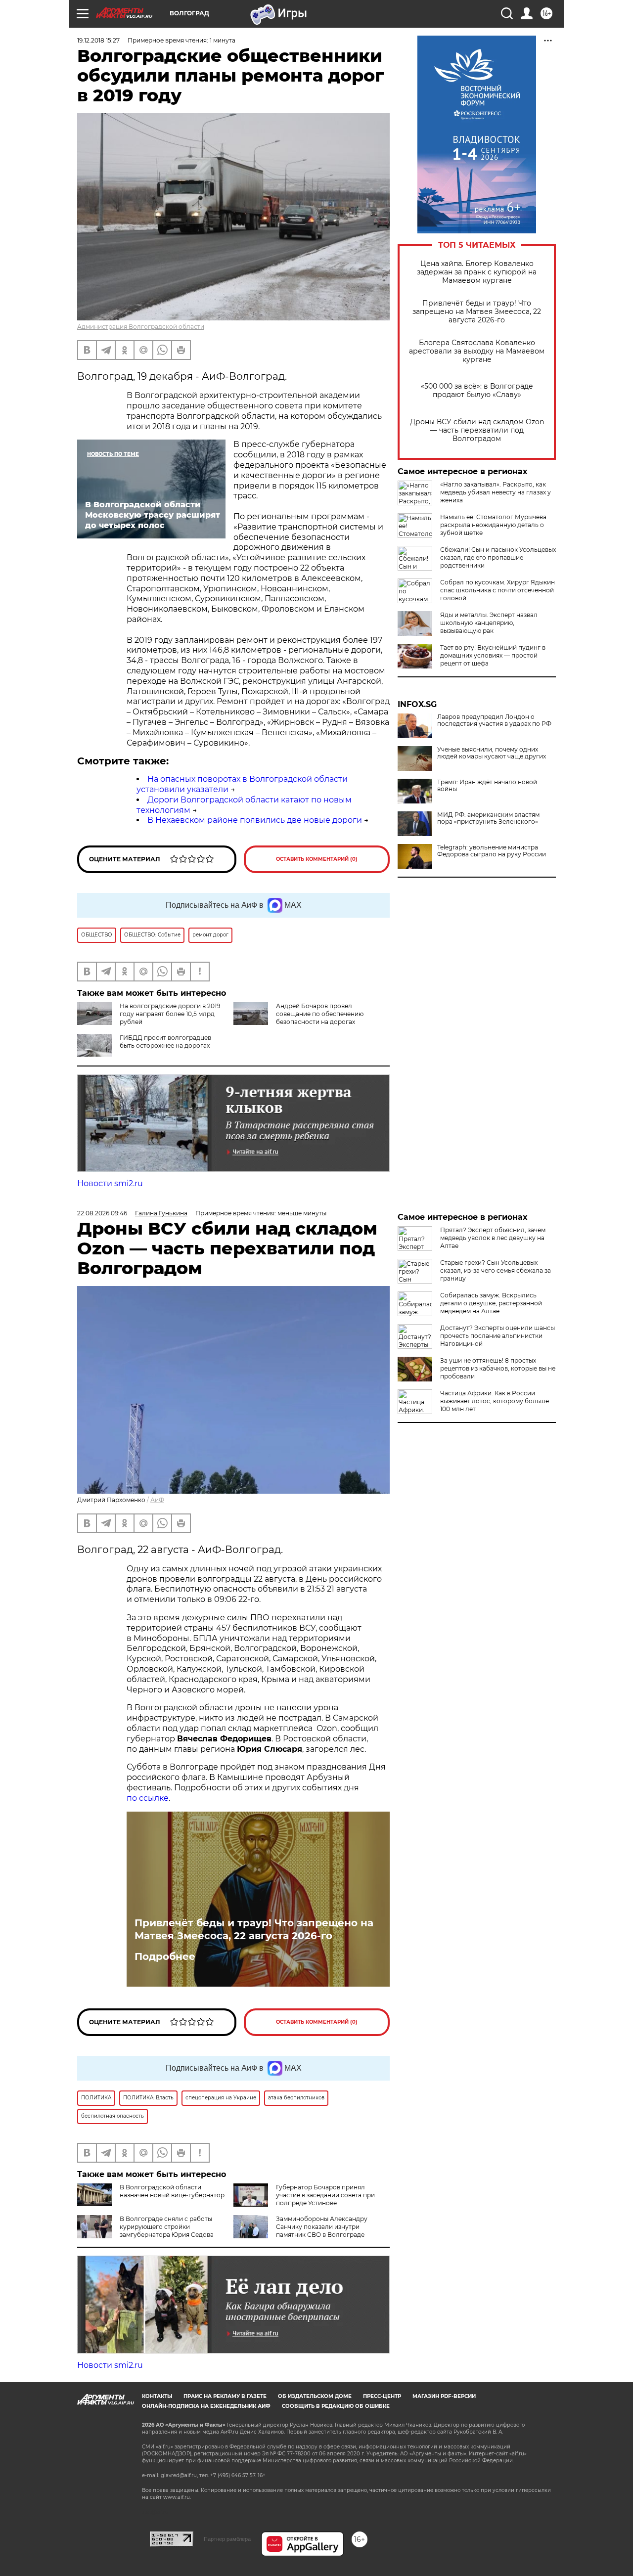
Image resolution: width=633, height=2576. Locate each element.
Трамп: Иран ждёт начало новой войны (487, 786)
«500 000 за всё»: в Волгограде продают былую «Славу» (477, 391)
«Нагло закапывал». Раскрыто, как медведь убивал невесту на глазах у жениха (496, 492)
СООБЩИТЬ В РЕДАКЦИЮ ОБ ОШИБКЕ (336, 2406)
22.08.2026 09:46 (102, 1213)
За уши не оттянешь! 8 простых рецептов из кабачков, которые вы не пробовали (498, 1368)
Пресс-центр (382, 2396)
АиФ (157, 1500)
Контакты (157, 2396)
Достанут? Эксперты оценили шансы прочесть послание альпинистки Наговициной (497, 1336)
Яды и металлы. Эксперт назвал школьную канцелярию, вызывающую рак (489, 623)
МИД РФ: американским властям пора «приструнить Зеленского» (488, 818)
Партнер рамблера (227, 2539)
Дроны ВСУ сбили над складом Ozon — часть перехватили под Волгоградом (477, 430)
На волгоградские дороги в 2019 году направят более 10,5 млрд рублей (170, 1014)
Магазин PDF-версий (444, 2396)
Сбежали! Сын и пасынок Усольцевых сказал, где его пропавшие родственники (498, 557)
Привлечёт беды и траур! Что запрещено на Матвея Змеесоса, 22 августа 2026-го (477, 312)
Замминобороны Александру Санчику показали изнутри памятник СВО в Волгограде (322, 2227)
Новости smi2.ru (110, 1183)
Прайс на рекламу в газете (225, 2396)
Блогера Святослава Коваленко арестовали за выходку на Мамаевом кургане (477, 351)
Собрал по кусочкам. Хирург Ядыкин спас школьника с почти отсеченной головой (497, 590)
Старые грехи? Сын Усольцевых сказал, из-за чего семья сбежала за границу (496, 1270)
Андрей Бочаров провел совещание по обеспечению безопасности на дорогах (320, 1014)
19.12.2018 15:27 (98, 40)
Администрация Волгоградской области (141, 327)
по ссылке (148, 1798)
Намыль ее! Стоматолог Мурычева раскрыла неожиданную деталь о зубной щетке (493, 525)
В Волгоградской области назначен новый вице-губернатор (172, 2191)
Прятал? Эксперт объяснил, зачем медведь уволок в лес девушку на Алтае (493, 1238)
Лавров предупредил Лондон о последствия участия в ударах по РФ (494, 720)
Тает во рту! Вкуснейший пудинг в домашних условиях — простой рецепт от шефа (493, 655)
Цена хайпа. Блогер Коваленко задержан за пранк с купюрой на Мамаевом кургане (477, 272)
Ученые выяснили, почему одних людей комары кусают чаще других (492, 753)
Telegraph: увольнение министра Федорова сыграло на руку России (492, 851)
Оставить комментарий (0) (317, 859)
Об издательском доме (315, 2396)
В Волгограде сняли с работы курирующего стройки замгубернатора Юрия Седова (167, 2227)
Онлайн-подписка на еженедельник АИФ (206, 2406)
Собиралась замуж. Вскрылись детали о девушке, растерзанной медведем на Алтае (491, 1303)
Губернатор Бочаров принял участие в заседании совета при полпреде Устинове (325, 2195)
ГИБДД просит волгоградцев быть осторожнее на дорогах (165, 1042)
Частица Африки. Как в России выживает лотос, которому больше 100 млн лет (495, 1401)
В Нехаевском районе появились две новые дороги (255, 820)
